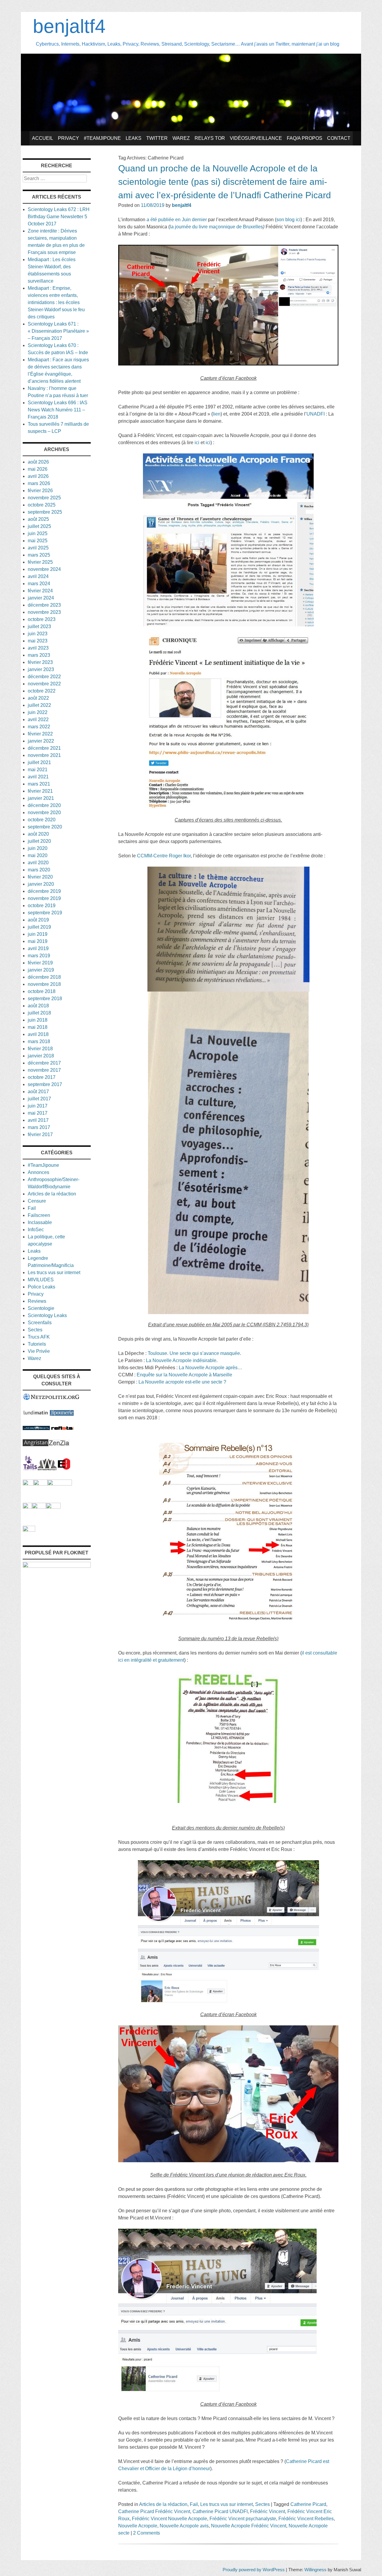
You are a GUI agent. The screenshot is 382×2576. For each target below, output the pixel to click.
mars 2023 (39, 655)
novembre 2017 (44, 1070)
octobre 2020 (42, 820)
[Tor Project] (28, 1484)
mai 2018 (38, 1027)
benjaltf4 (69, 26)
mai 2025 (38, 541)
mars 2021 (39, 784)
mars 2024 (39, 584)
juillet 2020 (39, 841)
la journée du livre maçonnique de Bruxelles (216, 227)
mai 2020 (38, 855)
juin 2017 (38, 1106)
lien (217, 414)
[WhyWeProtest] (47, 1469)
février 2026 (40, 491)
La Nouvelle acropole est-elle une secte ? (182, 1382)
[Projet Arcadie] (60, 1484)
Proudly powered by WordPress (254, 2570)
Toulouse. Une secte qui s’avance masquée (194, 1353)
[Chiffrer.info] (39, 1507)
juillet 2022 (39, 705)
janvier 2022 (41, 741)
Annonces (38, 1172)
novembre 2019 (44, 898)
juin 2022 (38, 712)
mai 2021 (38, 770)
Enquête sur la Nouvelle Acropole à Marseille (184, 1375)
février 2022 (40, 734)
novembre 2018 (44, 984)
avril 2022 (38, 719)
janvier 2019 (41, 970)
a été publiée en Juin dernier (177, 220)
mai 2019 (38, 941)
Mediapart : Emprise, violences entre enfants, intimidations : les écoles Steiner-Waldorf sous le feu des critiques (56, 302)
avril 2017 (38, 1120)
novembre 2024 (44, 569)
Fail (194, 2504)
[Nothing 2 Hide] (29, 1530)
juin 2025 (38, 533)
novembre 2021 (44, 755)
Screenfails (40, 1323)
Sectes (262, 2504)
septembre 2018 (45, 999)
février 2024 (40, 591)
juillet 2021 (39, 762)
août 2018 (38, 1006)
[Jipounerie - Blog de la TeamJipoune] (62, 1414)
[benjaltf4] (191, 130)
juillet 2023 (39, 626)
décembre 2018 (44, 977)
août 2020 (38, 834)
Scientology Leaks (47, 1315)
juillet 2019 (39, 927)
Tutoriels (37, 1344)
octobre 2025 (42, 505)
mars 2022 (39, 727)
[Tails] (30, 1469)
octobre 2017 (42, 1077)
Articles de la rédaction (163, 2504)
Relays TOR (210, 138)
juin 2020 (38, 848)
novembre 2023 (44, 612)
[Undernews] (36, 1428)
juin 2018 (38, 1020)
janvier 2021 (41, 798)
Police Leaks (41, 1287)
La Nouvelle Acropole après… (211, 1368)
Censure (37, 1201)
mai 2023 (38, 641)
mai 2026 (38, 469)
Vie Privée (39, 1351)
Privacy (68, 138)
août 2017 (38, 1092)
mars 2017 (39, 1127)
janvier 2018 (41, 1056)
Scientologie (41, 1308)
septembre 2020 (45, 827)
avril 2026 (38, 476)
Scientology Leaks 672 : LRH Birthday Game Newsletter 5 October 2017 (59, 217)
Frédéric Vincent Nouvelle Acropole (170, 2519)
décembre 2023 (44, 605)
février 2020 (40, 877)
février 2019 (40, 963)
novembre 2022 (44, 684)
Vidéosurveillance (256, 138)
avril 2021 (38, 777)
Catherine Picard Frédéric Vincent (154, 2511)
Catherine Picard (308, 2504)
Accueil (43, 138)
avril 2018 (38, 1034)
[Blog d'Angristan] (36, 1445)
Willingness (315, 2570)
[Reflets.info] (62, 1428)
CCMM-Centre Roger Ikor (164, 856)
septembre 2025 (45, 512)
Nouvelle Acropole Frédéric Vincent (249, 2526)
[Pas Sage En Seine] (27, 1507)
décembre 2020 (44, 805)
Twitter (157, 138)
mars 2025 (39, 555)
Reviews (37, 1301)
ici (197, 443)
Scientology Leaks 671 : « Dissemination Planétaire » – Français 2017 (58, 331)
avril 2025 (38, 548)
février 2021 (40, 791)
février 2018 (40, 1049)
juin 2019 (38, 934)
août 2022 (38, 698)
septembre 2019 (45, 913)
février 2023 (40, 662)
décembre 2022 (44, 677)
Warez (181, 138)
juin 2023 (38, 634)
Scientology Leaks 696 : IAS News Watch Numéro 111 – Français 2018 (58, 410)
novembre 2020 (44, 813)
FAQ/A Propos (305, 138)
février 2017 (40, 1134)
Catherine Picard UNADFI (220, 2511)
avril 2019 (38, 948)
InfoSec (36, 1230)
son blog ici (288, 220)
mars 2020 (39, 870)
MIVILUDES (41, 1280)
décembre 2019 (44, 891)
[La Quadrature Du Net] (53, 1507)
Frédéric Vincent (268, 2511)
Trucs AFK (39, 1337)
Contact (339, 138)
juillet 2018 (39, 1013)
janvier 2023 (41, 669)
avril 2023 (38, 648)
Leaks (134, 138)
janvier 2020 (41, 884)
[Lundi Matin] (36, 1414)
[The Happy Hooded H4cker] (40, 1484)
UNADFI (316, 414)
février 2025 (40, 562)
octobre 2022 (42, 691)
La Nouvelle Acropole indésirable (181, 1360)
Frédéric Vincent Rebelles (306, 2519)
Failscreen (39, 1215)
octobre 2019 (42, 906)
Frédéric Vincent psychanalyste (243, 2519)
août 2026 (38, 462)
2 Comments (147, 2533)
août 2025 (38, 519)
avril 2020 (38, 863)
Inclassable (40, 1222)
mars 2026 (39, 483)
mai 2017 (38, 1113)
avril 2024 (38, 576)
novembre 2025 (44, 498)
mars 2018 (39, 1041)
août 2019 (38, 920)
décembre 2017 (44, 1063)
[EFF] (64, 1469)
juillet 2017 (39, 1099)
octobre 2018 (42, 991)
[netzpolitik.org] (51, 1399)
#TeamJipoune (102, 138)
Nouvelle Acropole (138, 2526)
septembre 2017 (45, 1084)
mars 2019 (39, 956)
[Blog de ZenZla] (59, 1445)
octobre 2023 (42, 619)
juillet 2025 (39, 526)
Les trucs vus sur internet (227, 2504)
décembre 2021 (44, 748)
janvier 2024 (41, 598)
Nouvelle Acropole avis (184, 2526)
